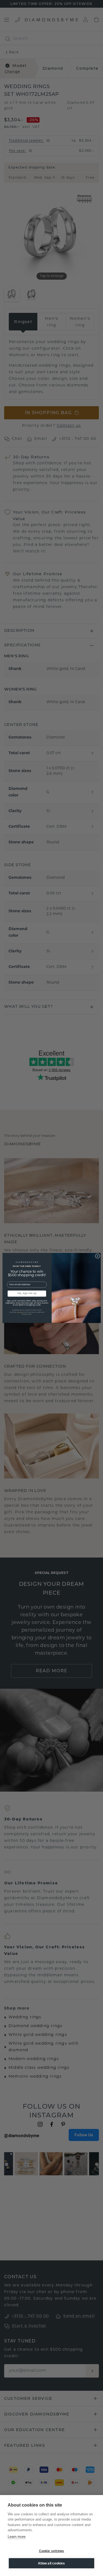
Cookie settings (52, 2551)
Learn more (17, 2537)
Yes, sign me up (27, 1294)
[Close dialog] (98, 1256)
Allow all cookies (51, 2563)
